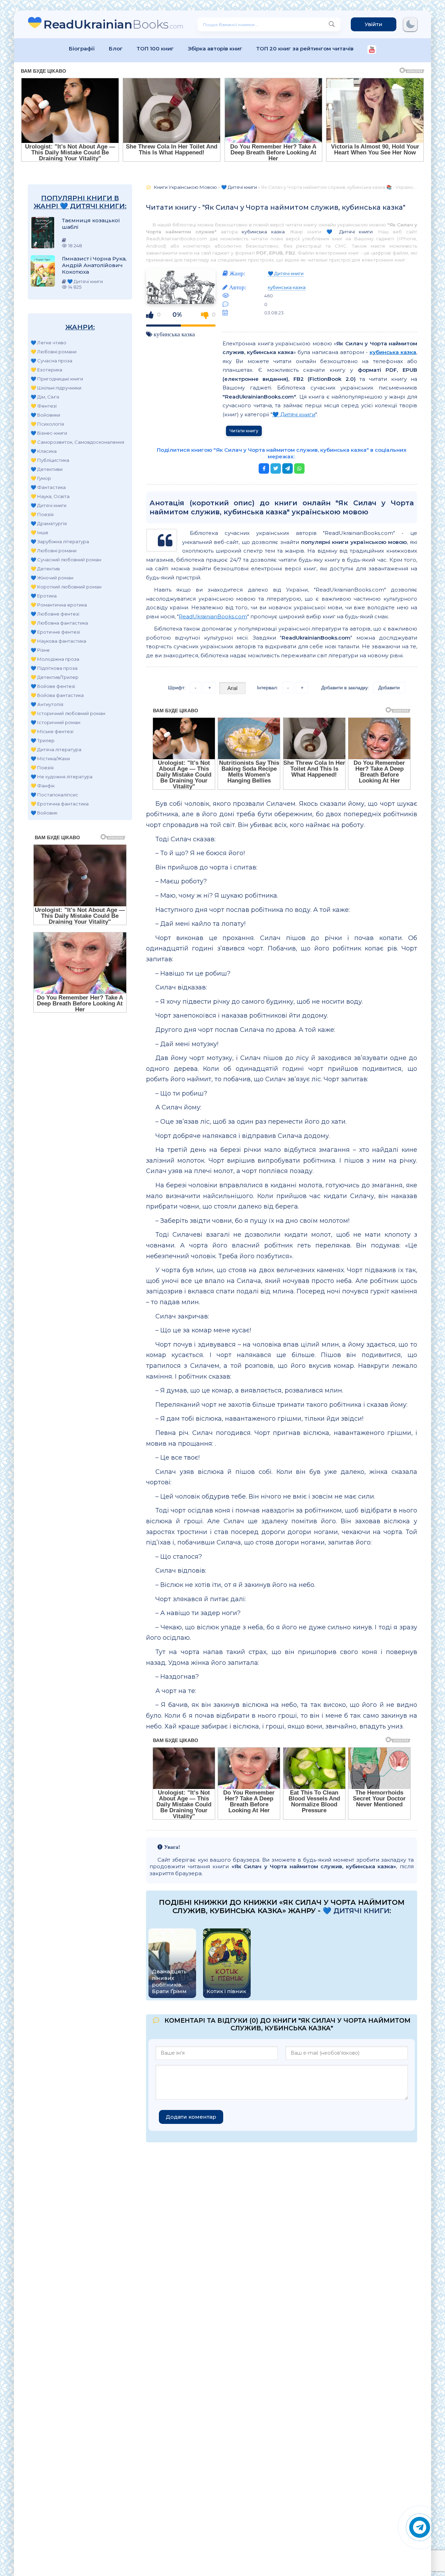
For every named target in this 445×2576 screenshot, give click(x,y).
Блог (116, 49)
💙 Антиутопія (47, 704)
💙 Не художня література (62, 777)
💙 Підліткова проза (54, 668)
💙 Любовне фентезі (55, 614)
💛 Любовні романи (54, 352)
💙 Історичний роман (55, 722)
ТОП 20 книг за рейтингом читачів (305, 49)
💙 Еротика (44, 596)
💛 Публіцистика (50, 460)
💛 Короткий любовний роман (66, 587)
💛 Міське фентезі (52, 731)
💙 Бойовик (44, 813)
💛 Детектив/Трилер (55, 677)
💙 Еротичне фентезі (55, 632)
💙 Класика (44, 451)
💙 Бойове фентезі (53, 686)
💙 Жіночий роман (52, 578)
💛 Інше (39, 532)
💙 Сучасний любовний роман (66, 560)
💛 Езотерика (46, 370)
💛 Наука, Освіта (50, 496)
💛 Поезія (42, 514)
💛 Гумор (41, 478)
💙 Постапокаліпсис (54, 795)
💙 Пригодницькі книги (57, 379)
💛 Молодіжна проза (55, 659)
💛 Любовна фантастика (59, 623)
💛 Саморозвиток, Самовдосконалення (77, 442)
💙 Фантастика (48, 487)
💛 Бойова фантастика (57, 695)
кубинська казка (263, 232)
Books (114, 24)
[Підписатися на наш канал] (372, 50)
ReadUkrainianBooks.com (213, 616)
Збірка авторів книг (215, 49)
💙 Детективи (47, 469)
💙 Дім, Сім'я (45, 397)
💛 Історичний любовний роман (68, 713)
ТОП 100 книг (155, 49)
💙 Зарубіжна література (60, 541)
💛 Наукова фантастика (58, 641)
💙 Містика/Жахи (50, 759)
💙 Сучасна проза (51, 361)
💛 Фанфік (43, 786)
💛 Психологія (47, 424)
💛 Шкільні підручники (56, 388)
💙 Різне (40, 650)
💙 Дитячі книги (48, 505)
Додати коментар (191, 2117)
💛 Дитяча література (56, 749)
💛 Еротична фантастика (60, 804)
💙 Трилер (43, 740)
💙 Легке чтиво (48, 343)
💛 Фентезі (44, 406)
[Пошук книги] (332, 24)
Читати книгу (244, 431)
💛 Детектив (45, 569)
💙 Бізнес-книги (49, 433)
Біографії (82, 49)
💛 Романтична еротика (59, 605)
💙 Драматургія (49, 523)
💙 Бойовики (45, 415)
